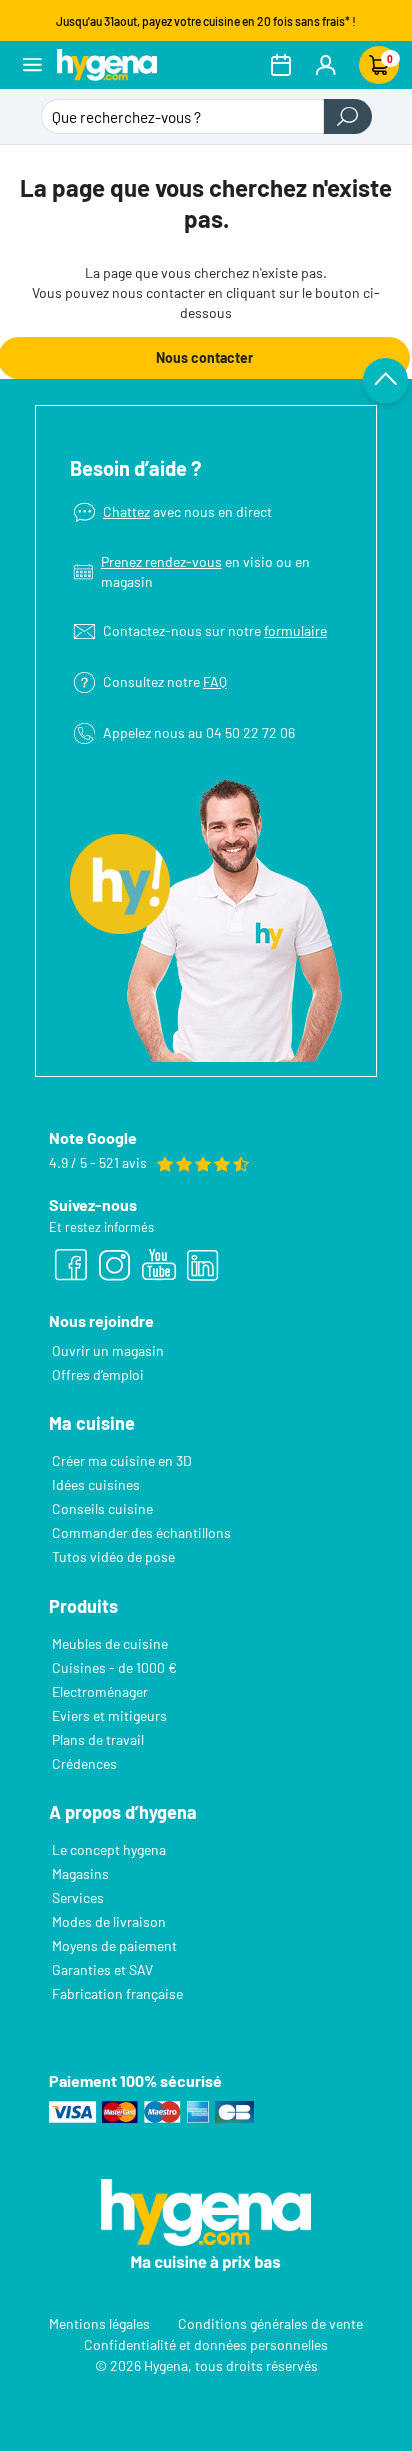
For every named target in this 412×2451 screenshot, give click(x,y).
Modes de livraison (109, 1921)
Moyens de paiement (114, 1945)
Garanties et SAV (102, 1969)
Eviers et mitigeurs (109, 1715)
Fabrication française (117, 1993)
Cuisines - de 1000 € (114, 1667)
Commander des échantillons (141, 1532)
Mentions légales (99, 2323)
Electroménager (100, 1691)
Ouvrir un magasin (108, 1350)
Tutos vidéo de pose (113, 1556)
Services (78, 1897)
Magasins (80, 1873)
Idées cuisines (96, 1484)
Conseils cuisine (102, 1508)
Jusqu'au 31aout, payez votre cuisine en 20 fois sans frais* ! (206, 21)
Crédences (84, 1763)
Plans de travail (98, 1739)
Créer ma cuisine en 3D (122, 1460)
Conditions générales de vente (270, 2323)
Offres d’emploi (98, 1374)
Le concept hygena (109, 1849)
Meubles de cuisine (110, 1643)
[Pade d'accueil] (107, 64)
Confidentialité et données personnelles (206, 2344)
